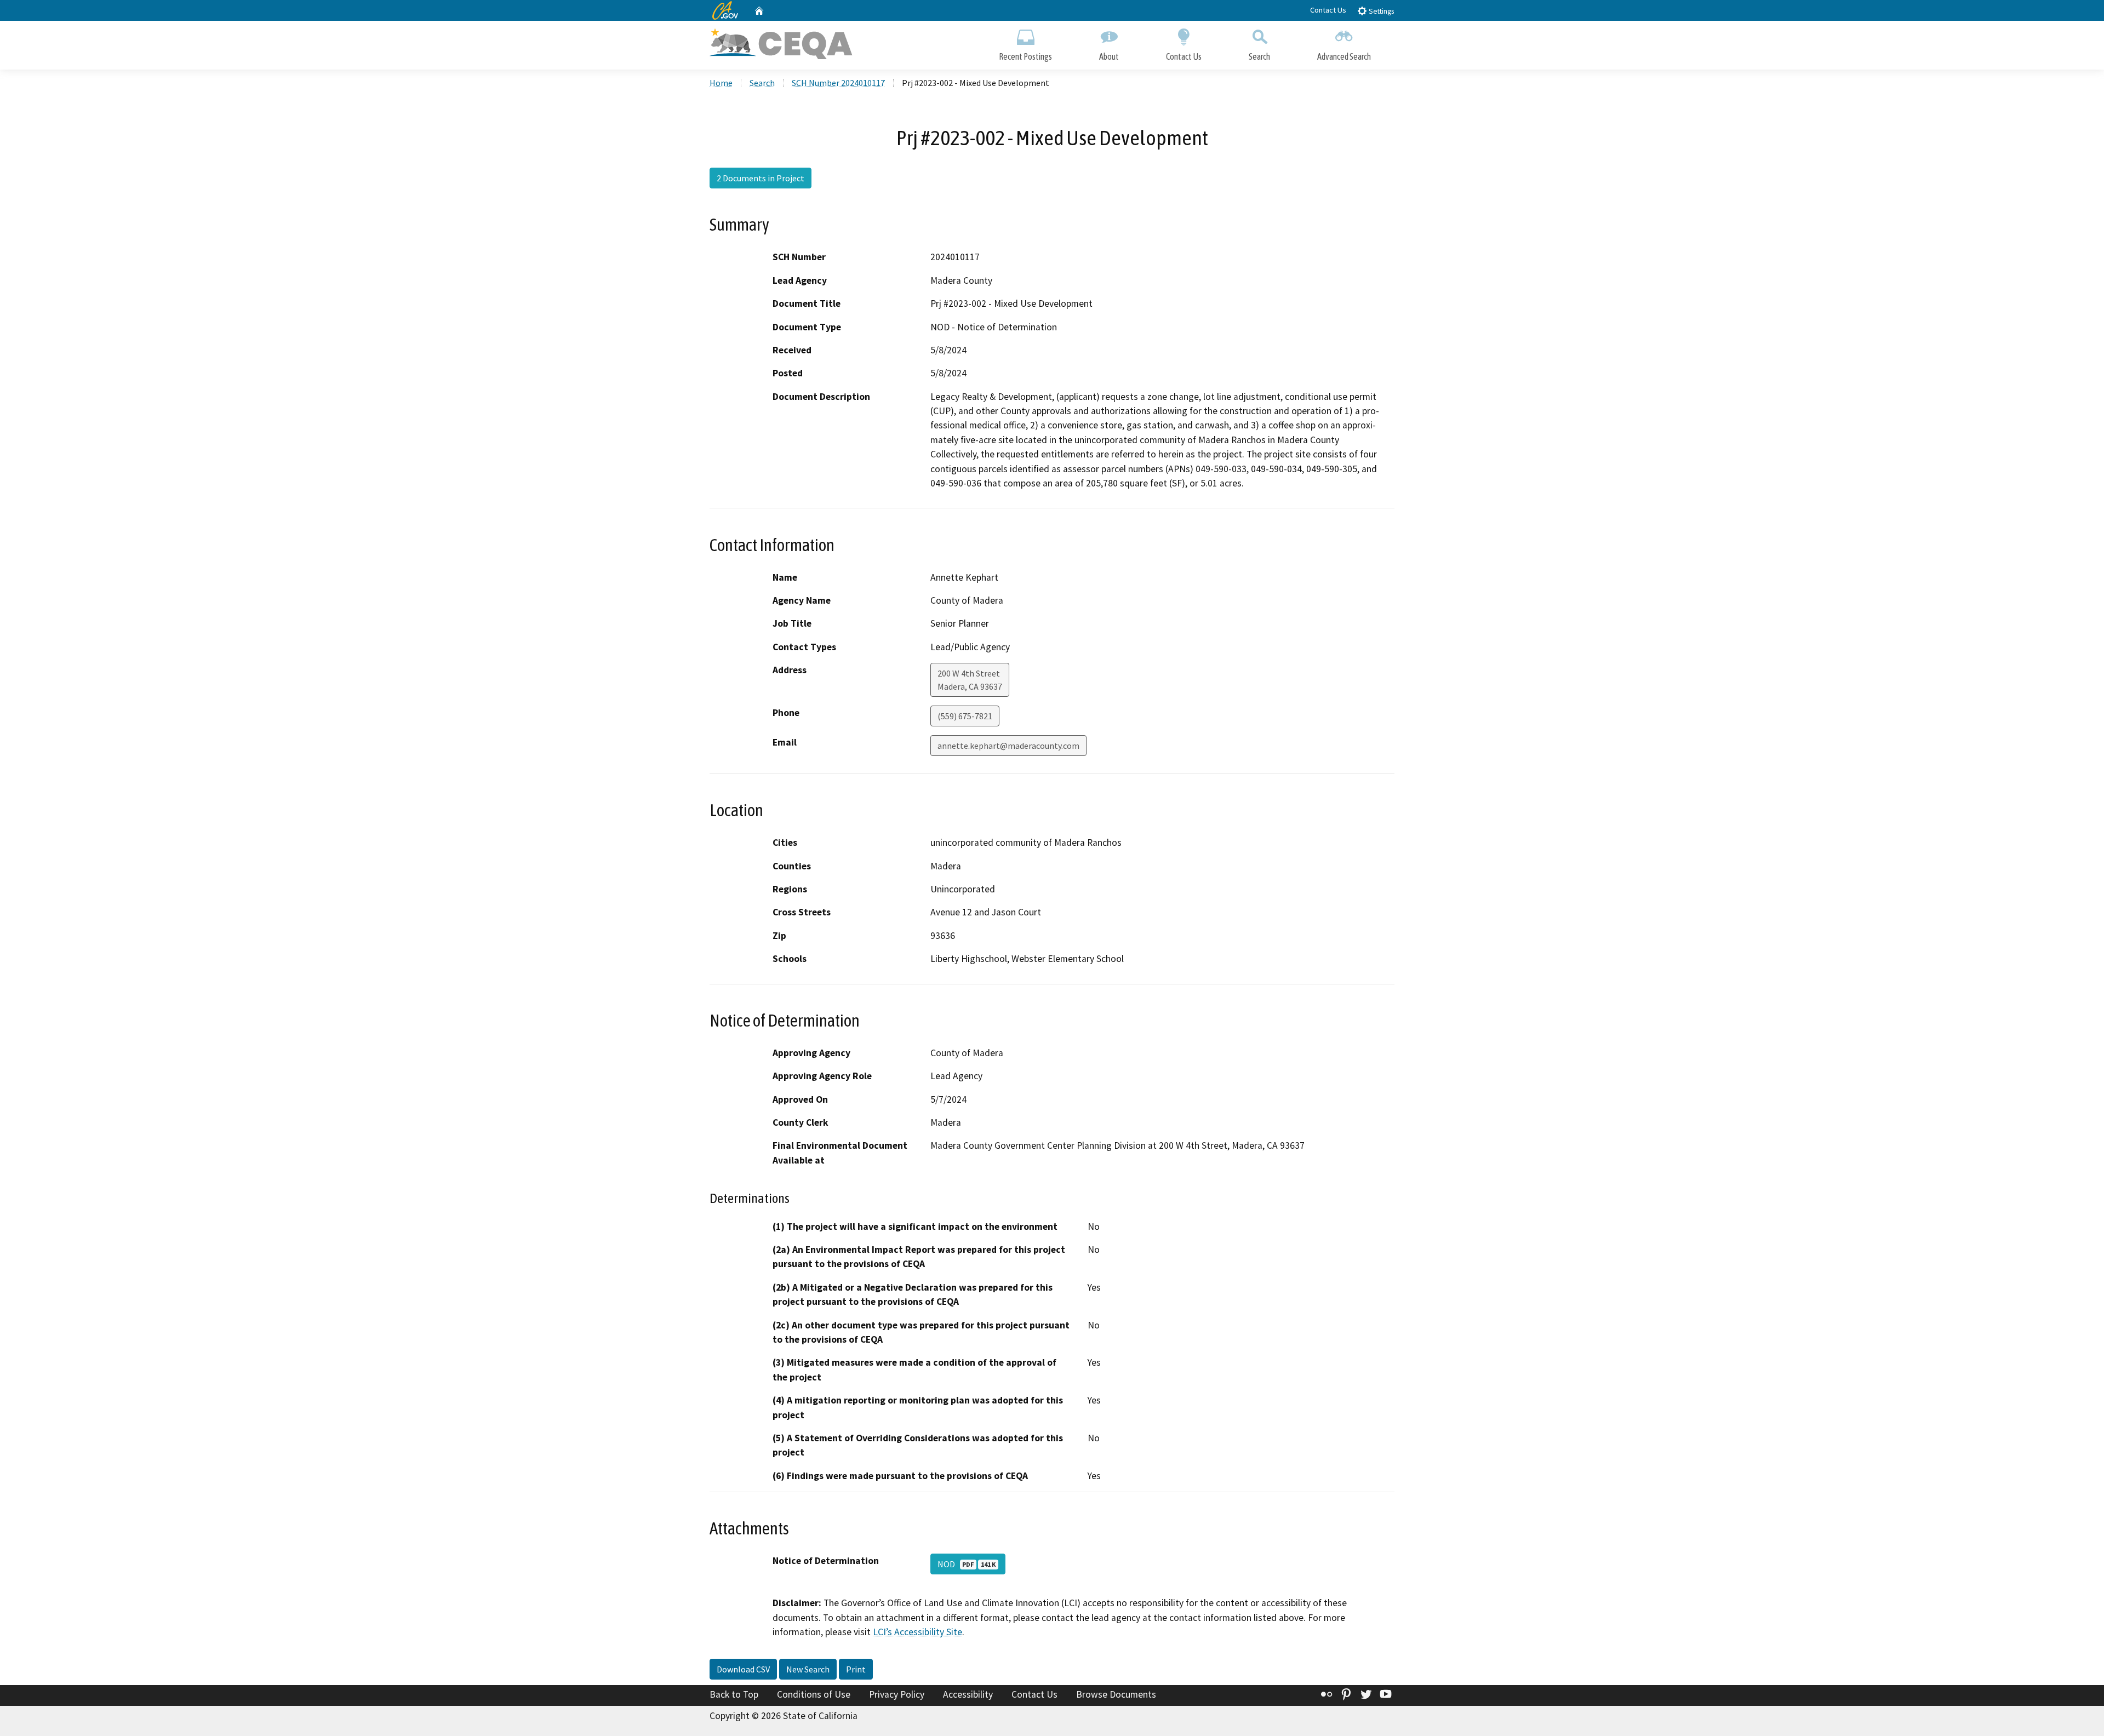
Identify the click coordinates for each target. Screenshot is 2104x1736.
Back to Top (734, 1694)
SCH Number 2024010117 (838, 83)
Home (721, 83)
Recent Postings (1025, 56)
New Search (808, 1669)
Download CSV (743, 1669)
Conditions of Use (814, 1694)
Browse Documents (1116, 1694)
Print (856, 1669)
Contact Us (1328, 10)
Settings (1380, 11)
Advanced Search (1344, 56)
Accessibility (968, 1694)
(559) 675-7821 (965, 716)
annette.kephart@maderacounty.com (1008, 746)
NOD (967, 1564)
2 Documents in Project (761, 178)
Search (1259, 56)
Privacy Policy (897, 1694)
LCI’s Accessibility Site (917, 1632)
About (1109, 56)
